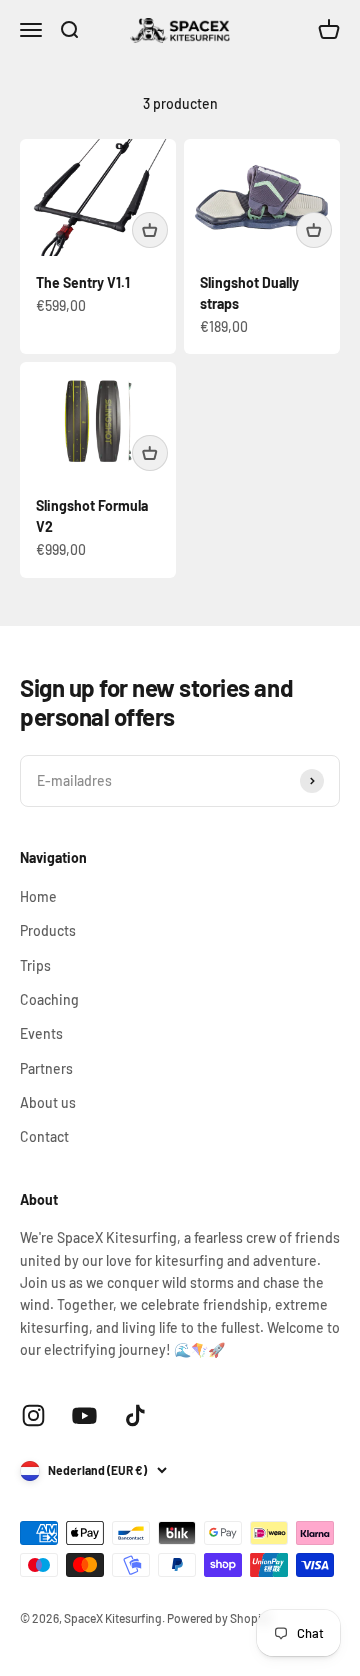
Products (48, 930)
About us (48, 1102)
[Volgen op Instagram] (33, 1415)
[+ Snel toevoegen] (150, 230)
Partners (46, 1068)
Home (38, 896)
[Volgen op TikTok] (135, 1415)
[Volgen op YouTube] (84, 1415)
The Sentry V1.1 (83, 282)
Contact (44, 1136)
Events (41, 1033)
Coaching (49, 999)
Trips (35, 965)
